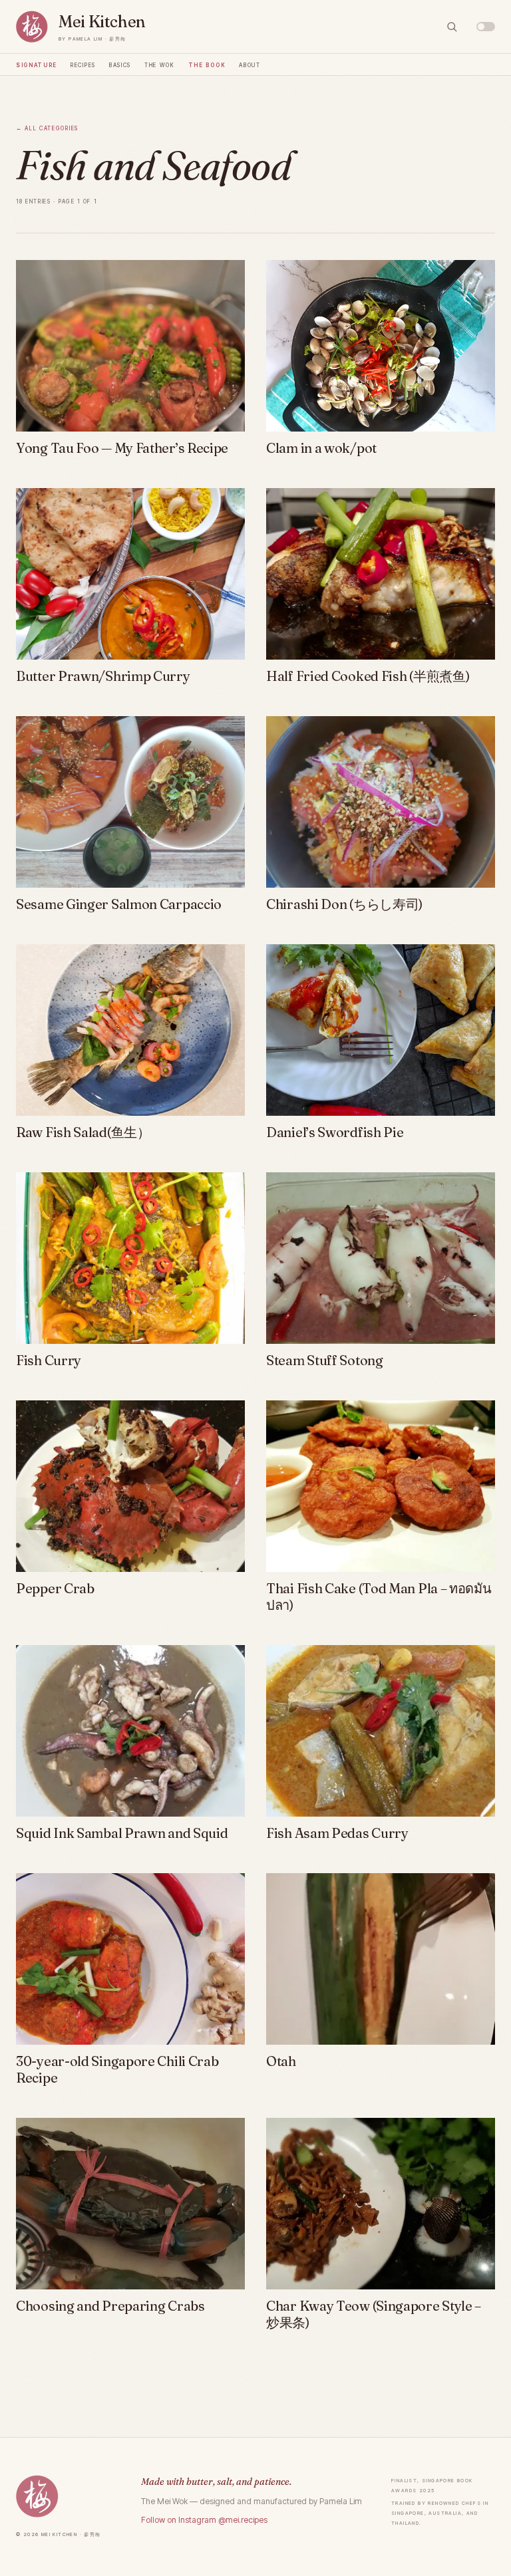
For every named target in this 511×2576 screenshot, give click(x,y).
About (250, 64)
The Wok (160, 64)
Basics (120, 64)
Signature (37, 64)
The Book (207, 64)
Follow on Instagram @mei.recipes (204, 2520)
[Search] (452, 27)
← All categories (47, 127)
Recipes (83, 64)
